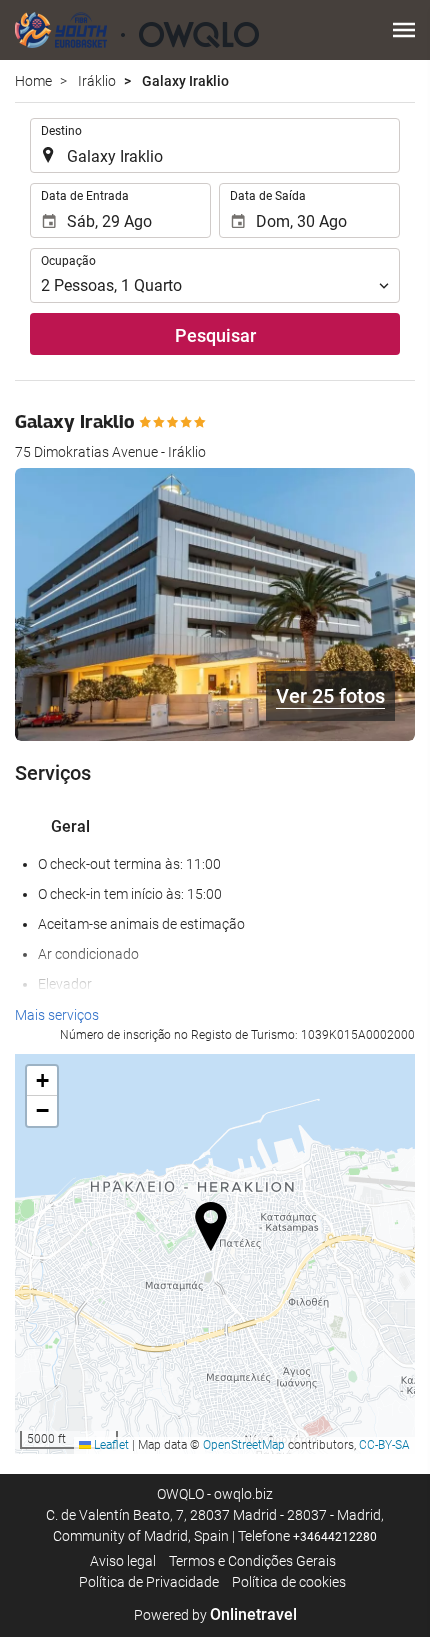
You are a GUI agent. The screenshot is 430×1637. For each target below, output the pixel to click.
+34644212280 (335, 1537)
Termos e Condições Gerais (252, 1561)
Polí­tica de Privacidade (149, 1582)
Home (33, 81)
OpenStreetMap (244, 1445)
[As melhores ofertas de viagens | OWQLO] (137, 30)
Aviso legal (123, 1561)
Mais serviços (57, 1015)
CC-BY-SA (384, 1445)
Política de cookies (289, 1582)
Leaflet (110, 1445)
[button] (404, 30)
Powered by (215, 1615)
